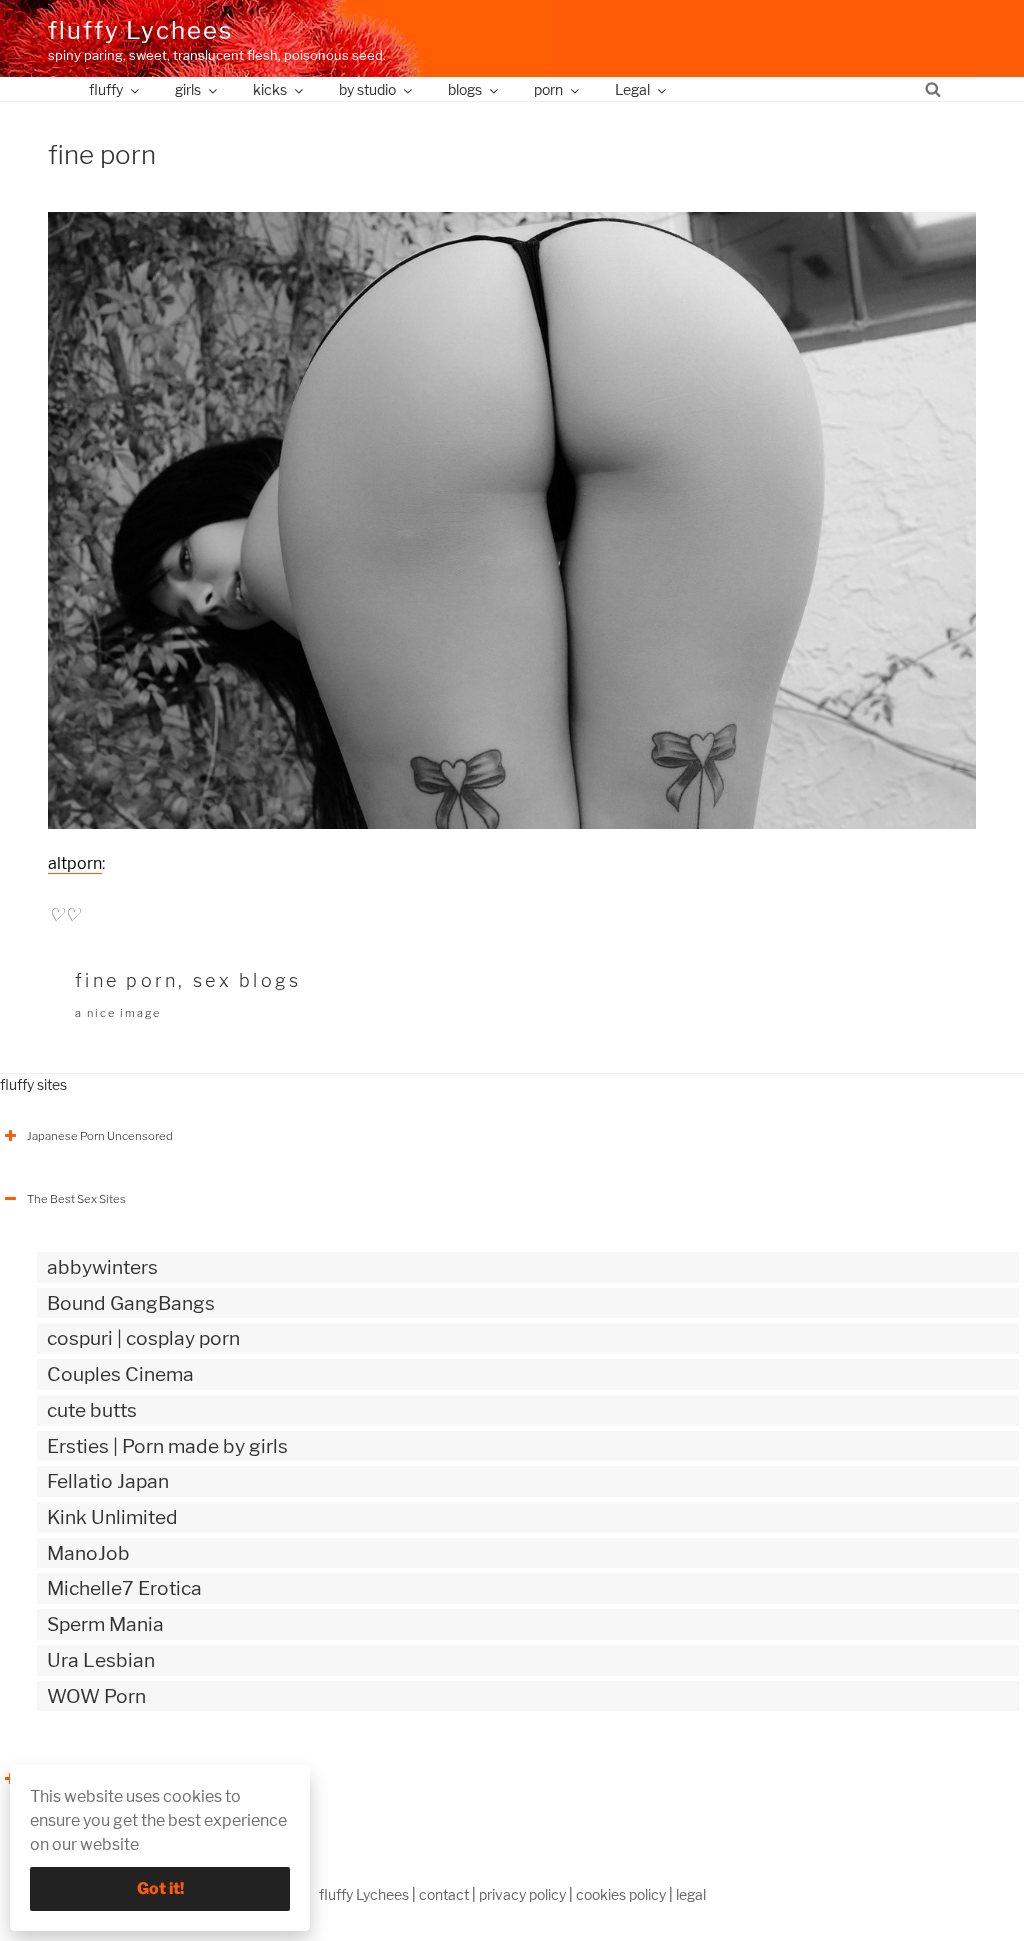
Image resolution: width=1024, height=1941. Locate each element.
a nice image (118, 1013)
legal (691, 1894)
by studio (367, 89)
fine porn (126, 980)
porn (548, 89)
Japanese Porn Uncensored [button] (100, 1136)
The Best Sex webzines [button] (88, 1779)
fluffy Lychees (140, 30)
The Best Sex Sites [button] (76, 1199)
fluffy (106, 89)
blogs (465, 89)
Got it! (160, 1888)
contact (444, 1894)
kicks (270, 89)
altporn (75, 863)
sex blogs (247, 980)
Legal (632, 89)
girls (188, 89)
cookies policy (621, 1894)
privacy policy (522, 1894)
